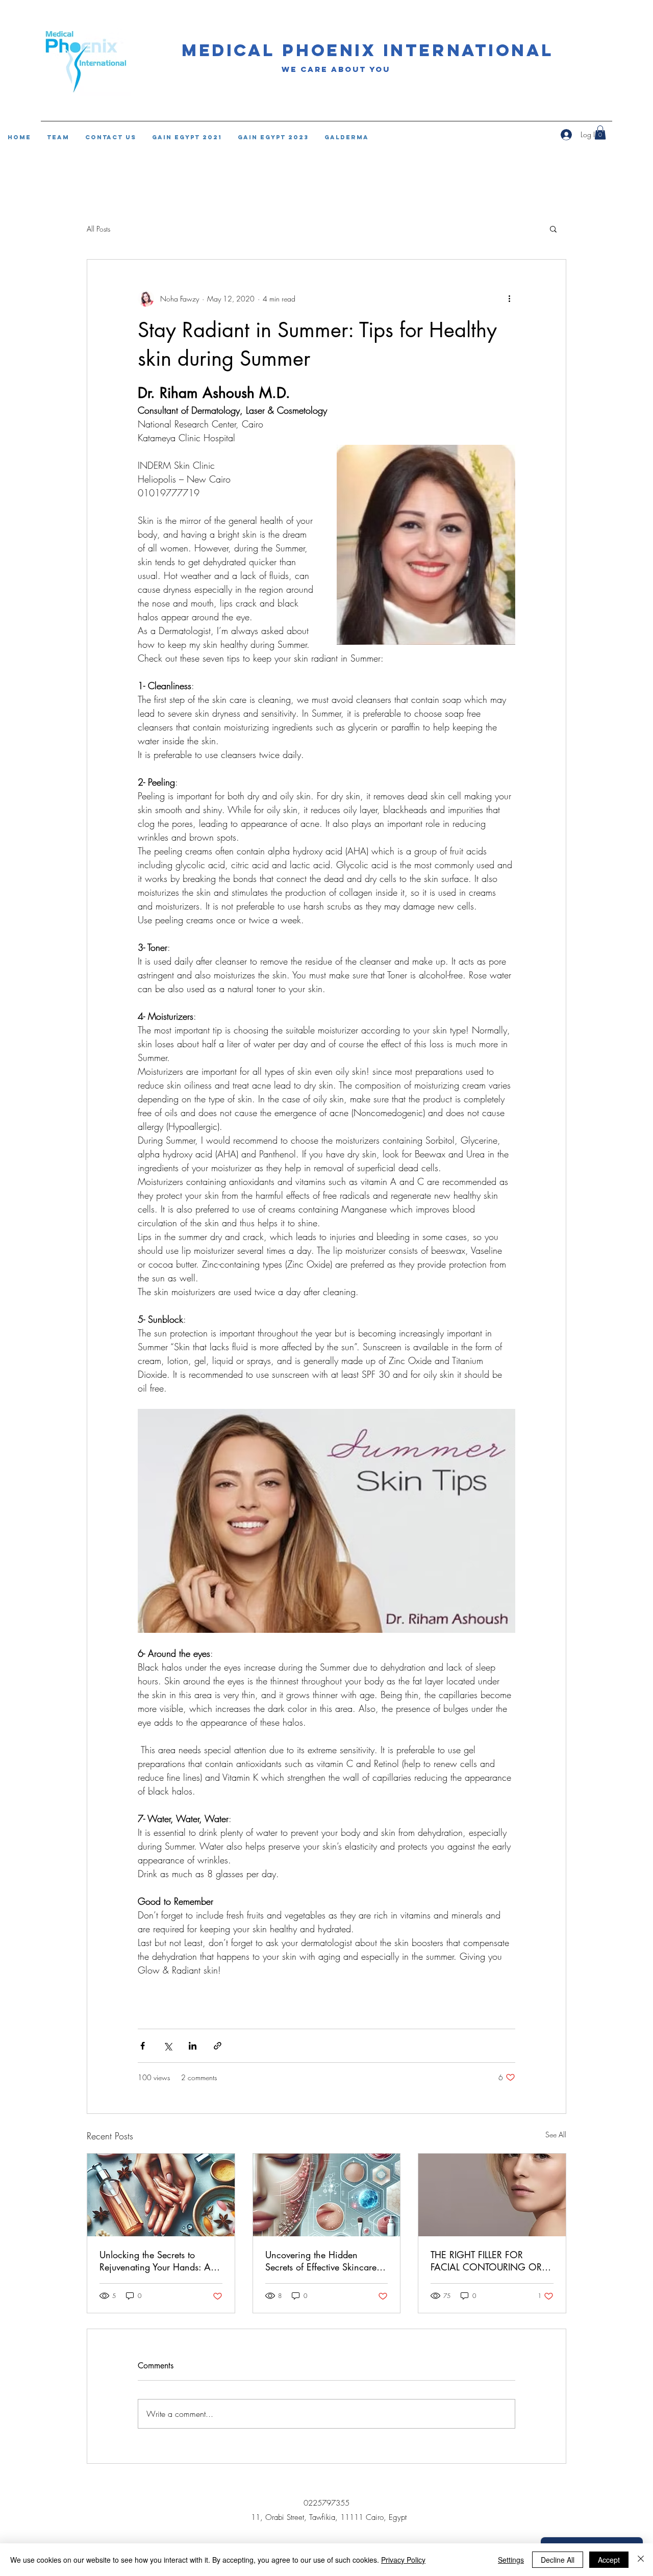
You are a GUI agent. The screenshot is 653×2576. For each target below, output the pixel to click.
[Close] (641, 2560)
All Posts (98, 229)
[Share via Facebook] (143, 2046)
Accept (609, 2560)
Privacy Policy (403, 2560)
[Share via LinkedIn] (193, 2046)
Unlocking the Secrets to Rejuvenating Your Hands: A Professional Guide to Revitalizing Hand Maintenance (155, 2261)
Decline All (558, 2560)
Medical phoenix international (368, 50)
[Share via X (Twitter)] (168, 2046)
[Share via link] (218, 2046)
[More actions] (509, 298)
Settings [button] (511, 2560)
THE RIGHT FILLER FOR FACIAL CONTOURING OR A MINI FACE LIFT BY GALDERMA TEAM (491, 2261)
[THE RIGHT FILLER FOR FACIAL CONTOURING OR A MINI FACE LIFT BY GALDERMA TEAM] (492, 2195)
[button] (553, 229)
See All (556, 2135)
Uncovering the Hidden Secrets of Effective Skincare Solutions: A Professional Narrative (321, 2261)
